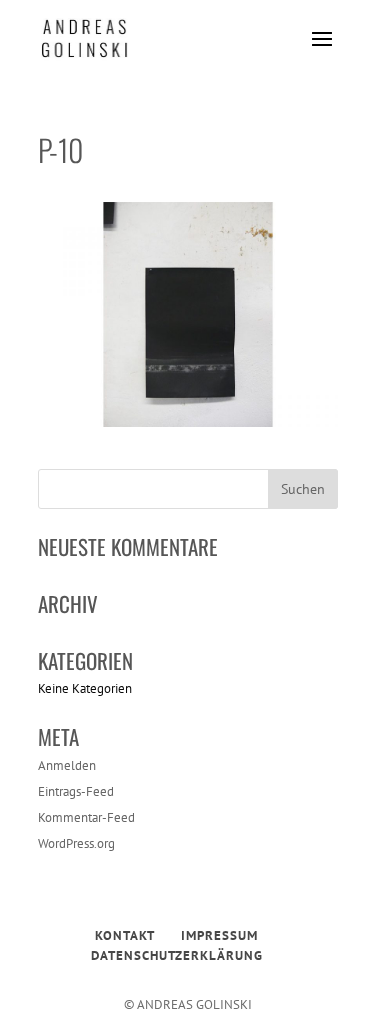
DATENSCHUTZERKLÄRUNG (177, 955)
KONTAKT (125, 935)
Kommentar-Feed (86, 817)
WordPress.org (76, 843)
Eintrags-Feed (76, 791)
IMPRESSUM (219, 935)
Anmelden (67, 765)
